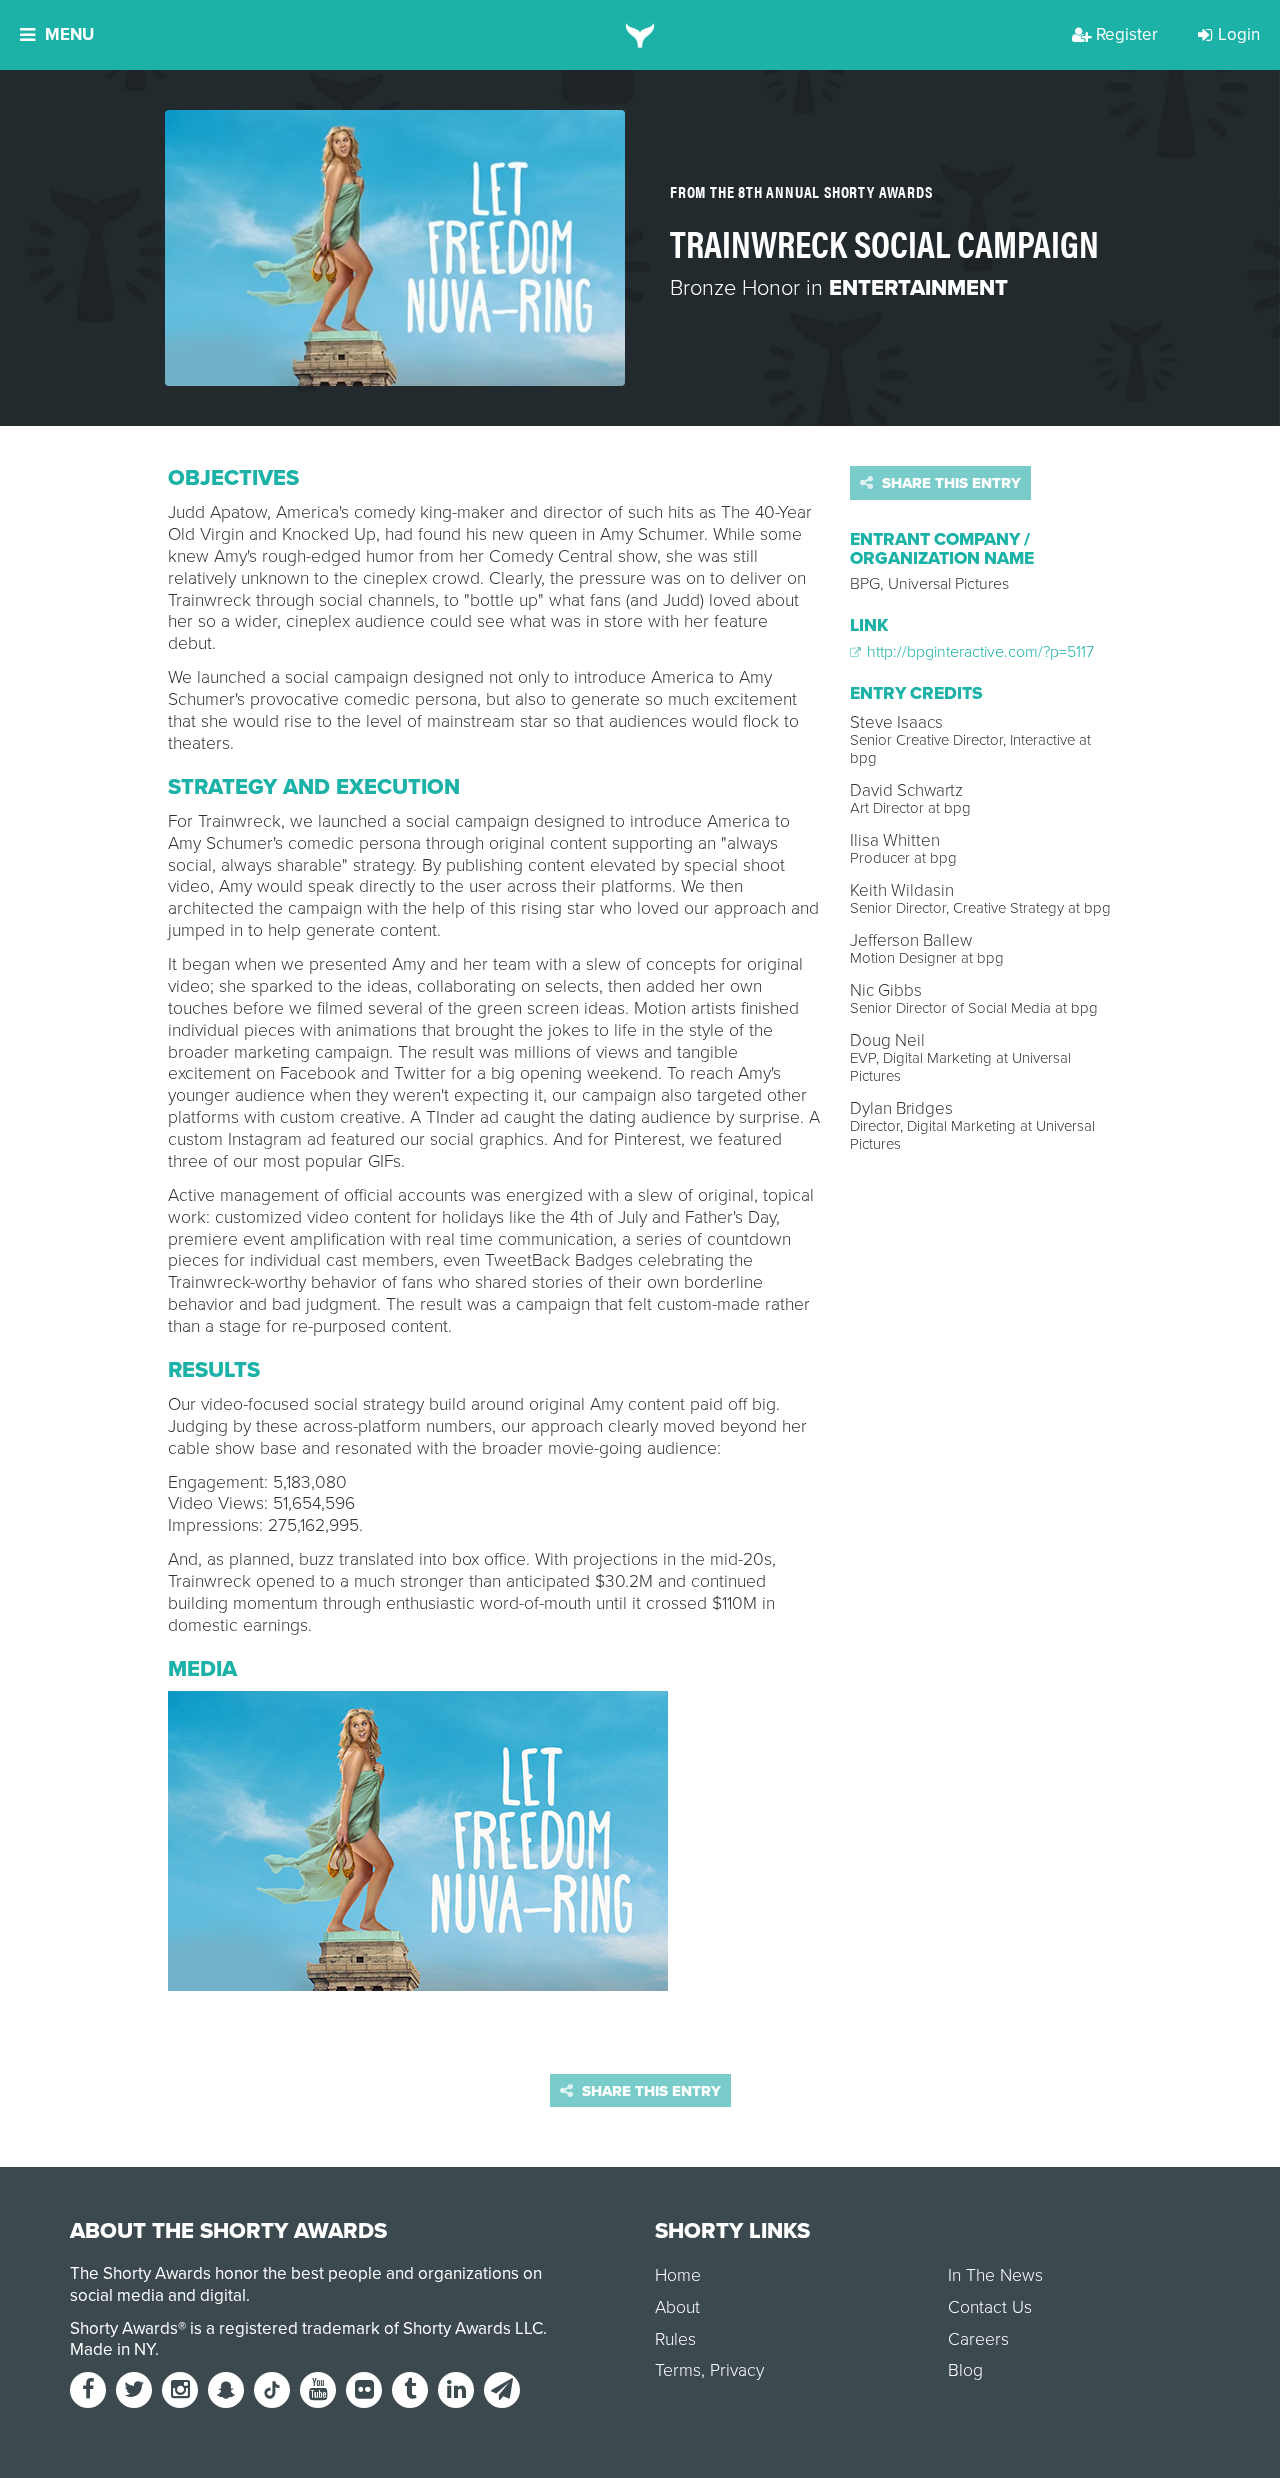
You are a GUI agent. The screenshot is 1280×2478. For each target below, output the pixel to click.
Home (678, 2275)
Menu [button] (69, 34)
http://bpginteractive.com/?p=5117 (978, 652)
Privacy (737, 2370)
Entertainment (918, 288)
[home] (640, 35)
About (677, 2307)
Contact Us (990, 2307)
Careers (978, 2339)
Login (1239, 34)
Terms (678, 2370)
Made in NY (112, 2349)
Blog (965, 2370)
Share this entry (949, 483)
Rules (675, 2339)
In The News (995, 2275)
